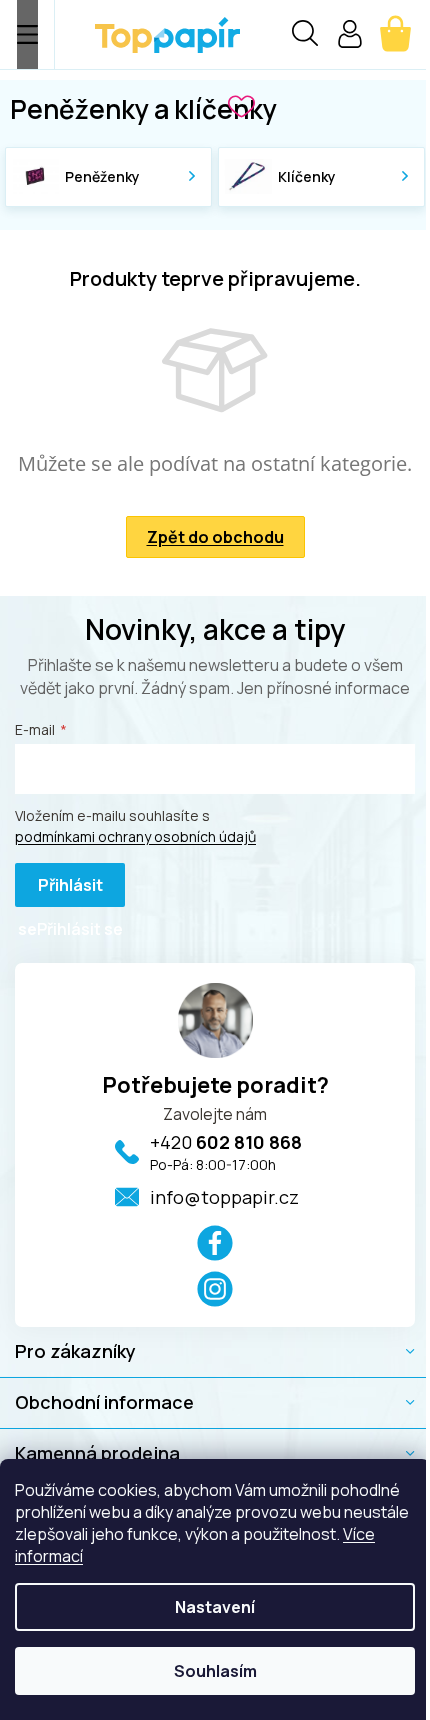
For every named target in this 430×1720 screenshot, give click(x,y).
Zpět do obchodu (215, 537)
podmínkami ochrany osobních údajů (135, 836)
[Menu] (27, 34)
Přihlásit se (60, 890)
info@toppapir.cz (224, 1197)
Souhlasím (215, 1671)
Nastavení (215, 1607)
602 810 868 (226, 1142)
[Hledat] (305, 36)
